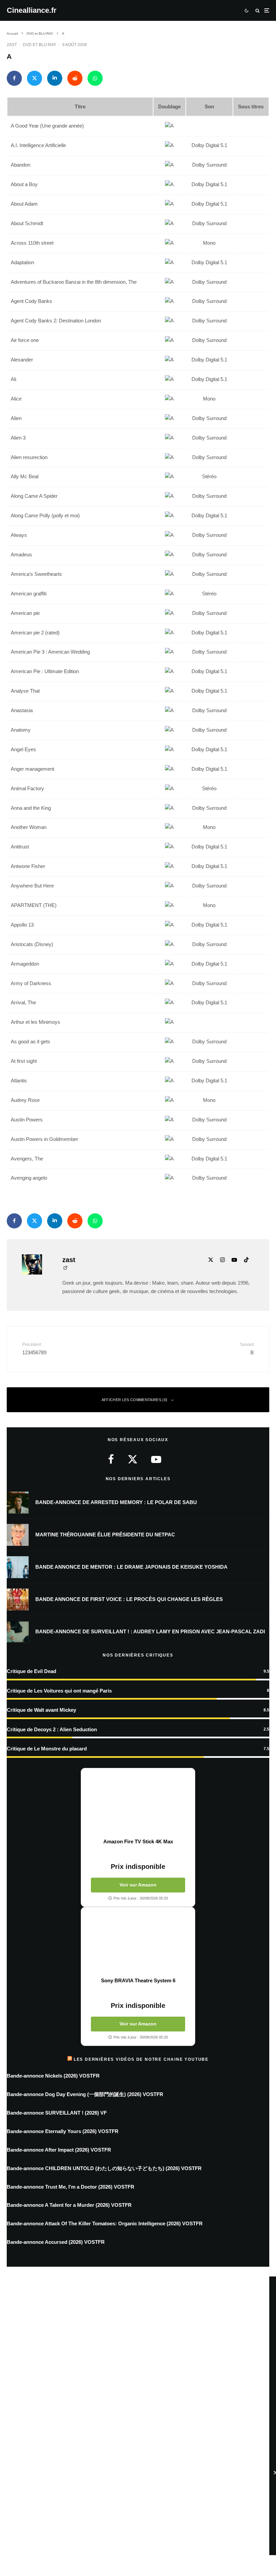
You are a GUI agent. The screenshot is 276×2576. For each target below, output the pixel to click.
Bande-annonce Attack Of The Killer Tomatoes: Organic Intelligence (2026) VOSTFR (105, 2223)
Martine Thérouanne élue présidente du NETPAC (105, 1535)
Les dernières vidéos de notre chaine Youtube (141, 2059)
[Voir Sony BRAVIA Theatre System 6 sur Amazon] (138, 1942)
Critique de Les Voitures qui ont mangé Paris (59, 1691)
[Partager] (14, 78)
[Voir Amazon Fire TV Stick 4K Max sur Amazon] (138, 1803)
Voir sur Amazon (138, 1885)
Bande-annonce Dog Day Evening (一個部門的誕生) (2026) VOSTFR (85, 2094)
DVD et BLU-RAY (40, 45)
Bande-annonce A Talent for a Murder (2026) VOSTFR (69, 2205)
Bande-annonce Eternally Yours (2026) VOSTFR (63, 2131)
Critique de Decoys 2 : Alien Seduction (52, 1729)
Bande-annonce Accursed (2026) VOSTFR (56, 2242)
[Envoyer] (75, 78)
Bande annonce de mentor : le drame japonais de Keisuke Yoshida (131, 1567)
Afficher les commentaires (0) (135, 1400)
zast (12, 45)
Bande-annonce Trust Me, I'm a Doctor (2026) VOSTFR (71, 2187)
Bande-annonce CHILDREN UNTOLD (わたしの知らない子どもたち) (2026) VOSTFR (104, 2168)
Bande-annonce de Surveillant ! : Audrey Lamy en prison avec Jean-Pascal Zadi (150, 1631)
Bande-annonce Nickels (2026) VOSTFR (53, 2076)
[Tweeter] (34, 78)
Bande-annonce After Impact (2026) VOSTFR (59, 2150)
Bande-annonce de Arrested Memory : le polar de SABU (116, 1502)
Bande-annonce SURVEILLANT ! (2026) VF (57, 2113)
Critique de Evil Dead (31, 1671)
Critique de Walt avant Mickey (41, 1710)
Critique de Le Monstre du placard (47, 1749)
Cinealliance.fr (32, 10)
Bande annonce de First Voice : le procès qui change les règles (129, 1599)
